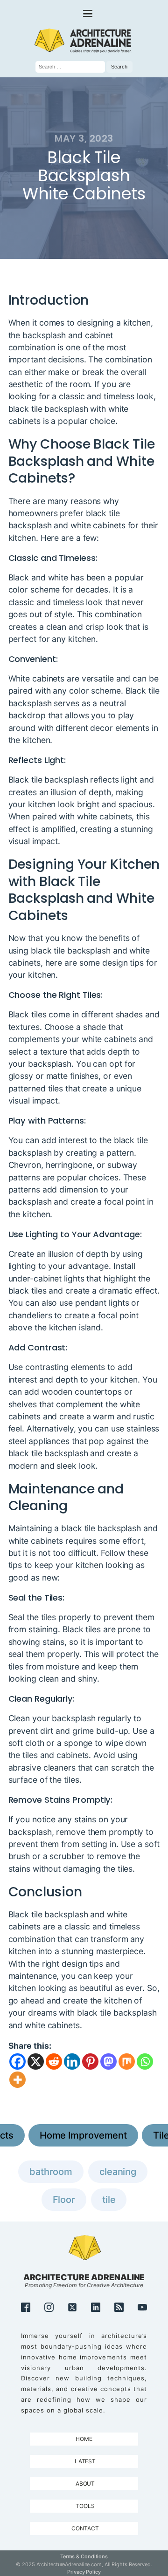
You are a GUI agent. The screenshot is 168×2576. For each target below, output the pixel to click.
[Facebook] (17, 2061)
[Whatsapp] (145, 2061)
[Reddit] (54, 2061)
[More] (17, 2080)
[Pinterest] (90, 2061)
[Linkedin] (72, 2061)
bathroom (51, 2172)
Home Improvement (83, 2135)
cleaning (118, 2172)
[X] (36, 2061)
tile (109, 2200)
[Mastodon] (108, 2061)
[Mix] (127, 2061)
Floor (64, 2200)
